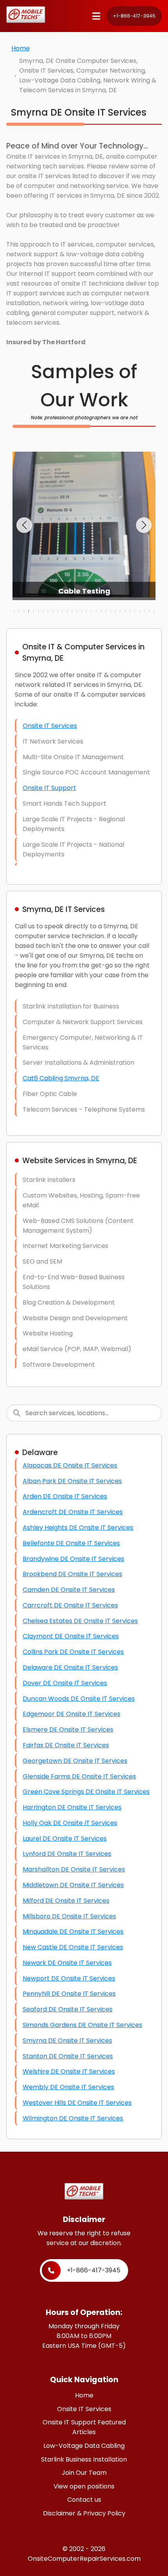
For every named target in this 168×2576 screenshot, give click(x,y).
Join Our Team (84, 2473)
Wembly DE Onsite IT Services (68, 2087)
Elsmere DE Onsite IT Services (68, 1730)
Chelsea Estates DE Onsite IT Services (80, 1621)
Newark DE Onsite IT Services (67, 1963)
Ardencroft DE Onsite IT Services (73, 1512)
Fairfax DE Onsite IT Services (66, 1745)
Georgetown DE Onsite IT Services (75, 1761)
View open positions (84, 2486)
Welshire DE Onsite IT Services (69, 2071)
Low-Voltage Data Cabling (84, 2446)
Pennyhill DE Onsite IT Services (69, 1994)
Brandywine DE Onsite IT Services (73, 1559)
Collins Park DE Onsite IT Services (73, 1652)
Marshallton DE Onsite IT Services (74, 1869)
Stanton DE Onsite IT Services (68, 2056)
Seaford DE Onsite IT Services (68, 2009)
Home (21, 48)
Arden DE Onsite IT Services (65, 1496)
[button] (24, 525)
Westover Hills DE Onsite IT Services (77, 2103)
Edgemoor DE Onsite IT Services (71, 1714)
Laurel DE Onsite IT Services (65, 1839)
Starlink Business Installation (84, 2459)
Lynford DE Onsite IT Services (67, 1854)
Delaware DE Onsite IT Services (70, 1667)
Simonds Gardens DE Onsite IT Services (82, 2025)
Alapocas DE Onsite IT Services (70, 1465)
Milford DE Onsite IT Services (66, 1901)
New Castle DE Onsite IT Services (73, 1947)
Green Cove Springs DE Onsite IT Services (86, 1792)
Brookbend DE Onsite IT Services (72, 1574)
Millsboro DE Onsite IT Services (69, 1916)
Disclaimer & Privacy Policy (84, 2513)
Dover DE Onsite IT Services (65, 1683)
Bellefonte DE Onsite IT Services (71, 1543)
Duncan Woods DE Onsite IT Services (79, 1699)
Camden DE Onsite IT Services (69, 1590)
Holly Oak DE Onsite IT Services (70, 1823)
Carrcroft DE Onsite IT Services (70, 1605)
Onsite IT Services (50, 726)
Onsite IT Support (49, 788)
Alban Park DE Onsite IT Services (72, 1481)
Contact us (84, 2500)
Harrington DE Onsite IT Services (72, 1807)
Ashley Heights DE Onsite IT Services (78, 1528)
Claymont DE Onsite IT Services (71, 1636)
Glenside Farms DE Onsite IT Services (79, 1776)
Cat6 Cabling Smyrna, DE (61, 1078)
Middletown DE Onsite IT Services (73, 1885)
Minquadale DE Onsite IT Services (73, 1932)
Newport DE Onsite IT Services (69, 1978)
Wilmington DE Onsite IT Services (73, 2118)
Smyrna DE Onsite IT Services (67, 2041)
